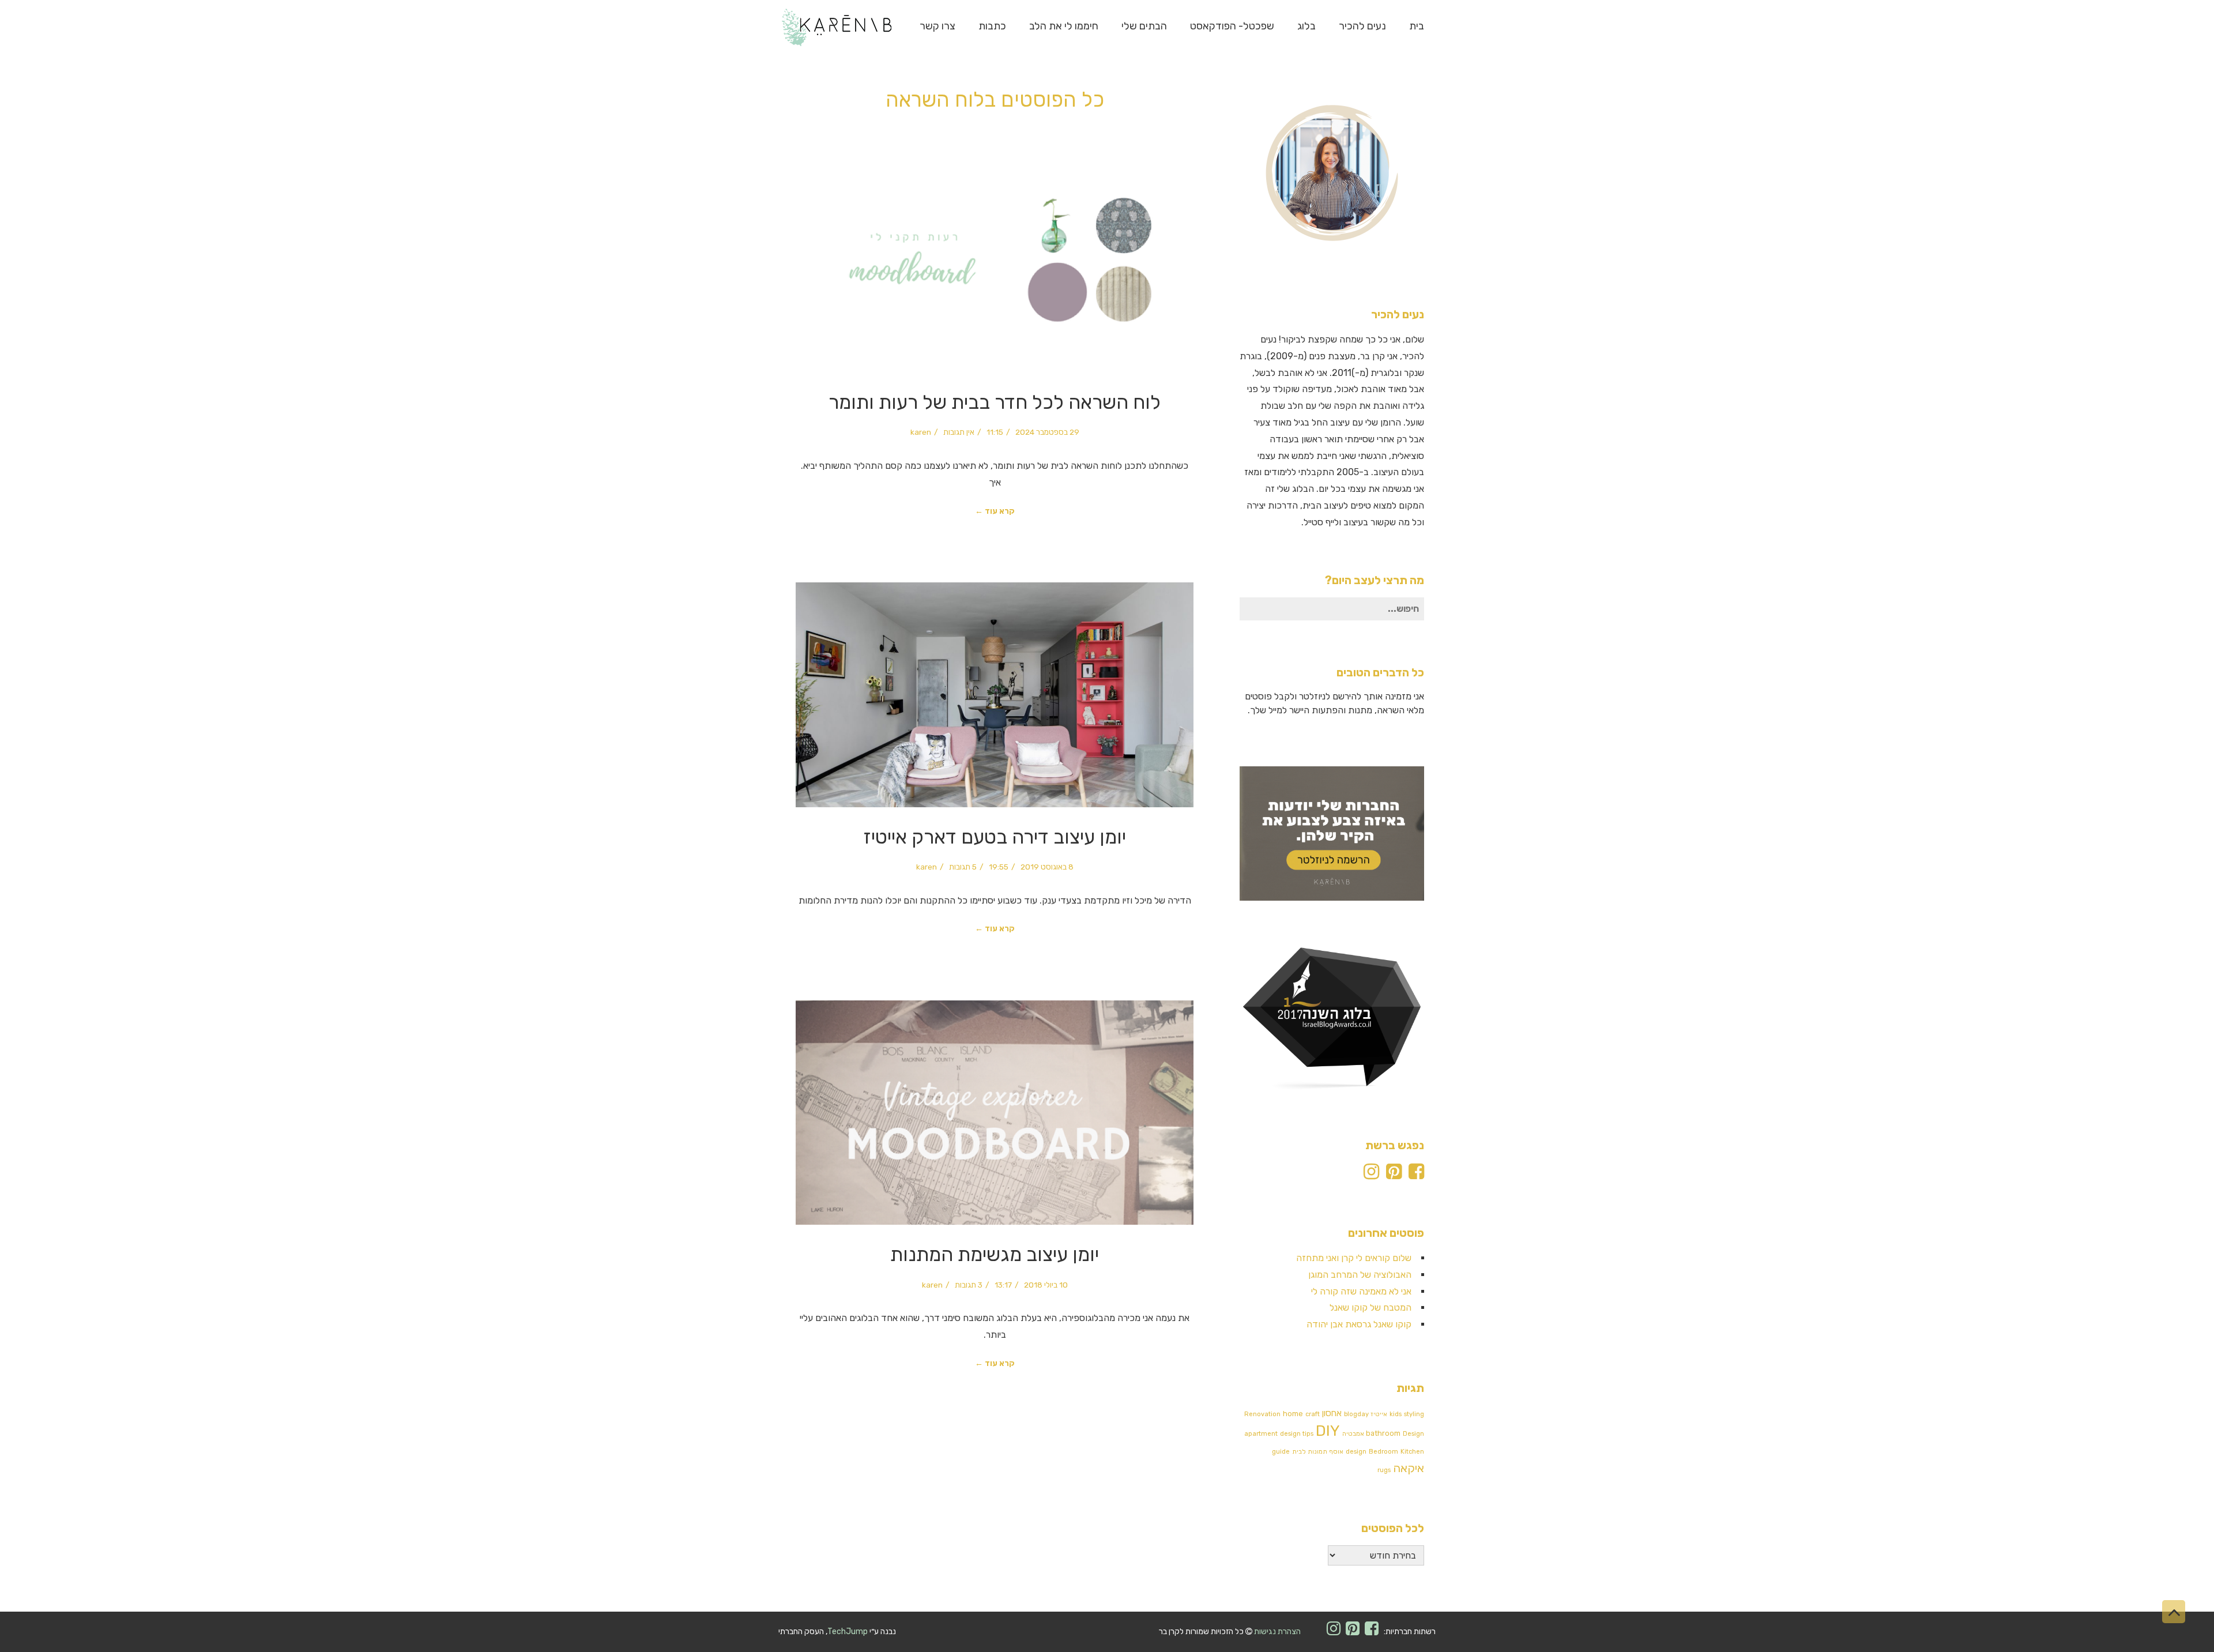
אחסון (1332, 1413)
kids (1396, 1414)
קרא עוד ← (995, 511)
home (1293, 1414)
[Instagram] (1371, 1175)
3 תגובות (969, 1285)
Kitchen (1412, 1452)
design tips (1297, 1434)
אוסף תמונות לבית (1318, 1452)
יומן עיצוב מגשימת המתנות (995, 1254)
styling (1414, 1414)
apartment (1261, 1434)
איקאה (1409, 1468)
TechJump (848, 1632)
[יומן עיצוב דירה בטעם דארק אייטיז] (995, 695)
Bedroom (1383, 1452)
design (1356, 1452)
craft (1313, 1414)
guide (1281, 1452)
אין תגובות (959, 432)
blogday (1356, 1414)
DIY (1328, 1431)
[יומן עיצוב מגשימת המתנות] (995, 1113)
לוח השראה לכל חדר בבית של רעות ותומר (995, 402)
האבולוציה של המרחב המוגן (1360, 1275)
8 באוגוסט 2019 (1047, 867)
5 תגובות (963, 867)
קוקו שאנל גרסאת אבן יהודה (1359, 1324)
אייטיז (1379, 1414)
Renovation (1262, 1414)
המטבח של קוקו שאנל (1370, 1307)
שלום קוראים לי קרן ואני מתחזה (1354, 1258)
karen (921, 432)
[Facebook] (1416, 1175)
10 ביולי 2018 (1046, 1285)
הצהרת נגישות (1277, 1632)
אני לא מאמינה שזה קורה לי (1361, 1291)
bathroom (1383, 1433)
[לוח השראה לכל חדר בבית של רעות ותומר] (995, 260)
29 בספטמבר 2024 (1047, 432)
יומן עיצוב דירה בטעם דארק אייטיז (995, 837)
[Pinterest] (1394, 1175)
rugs (1384, 1470)
